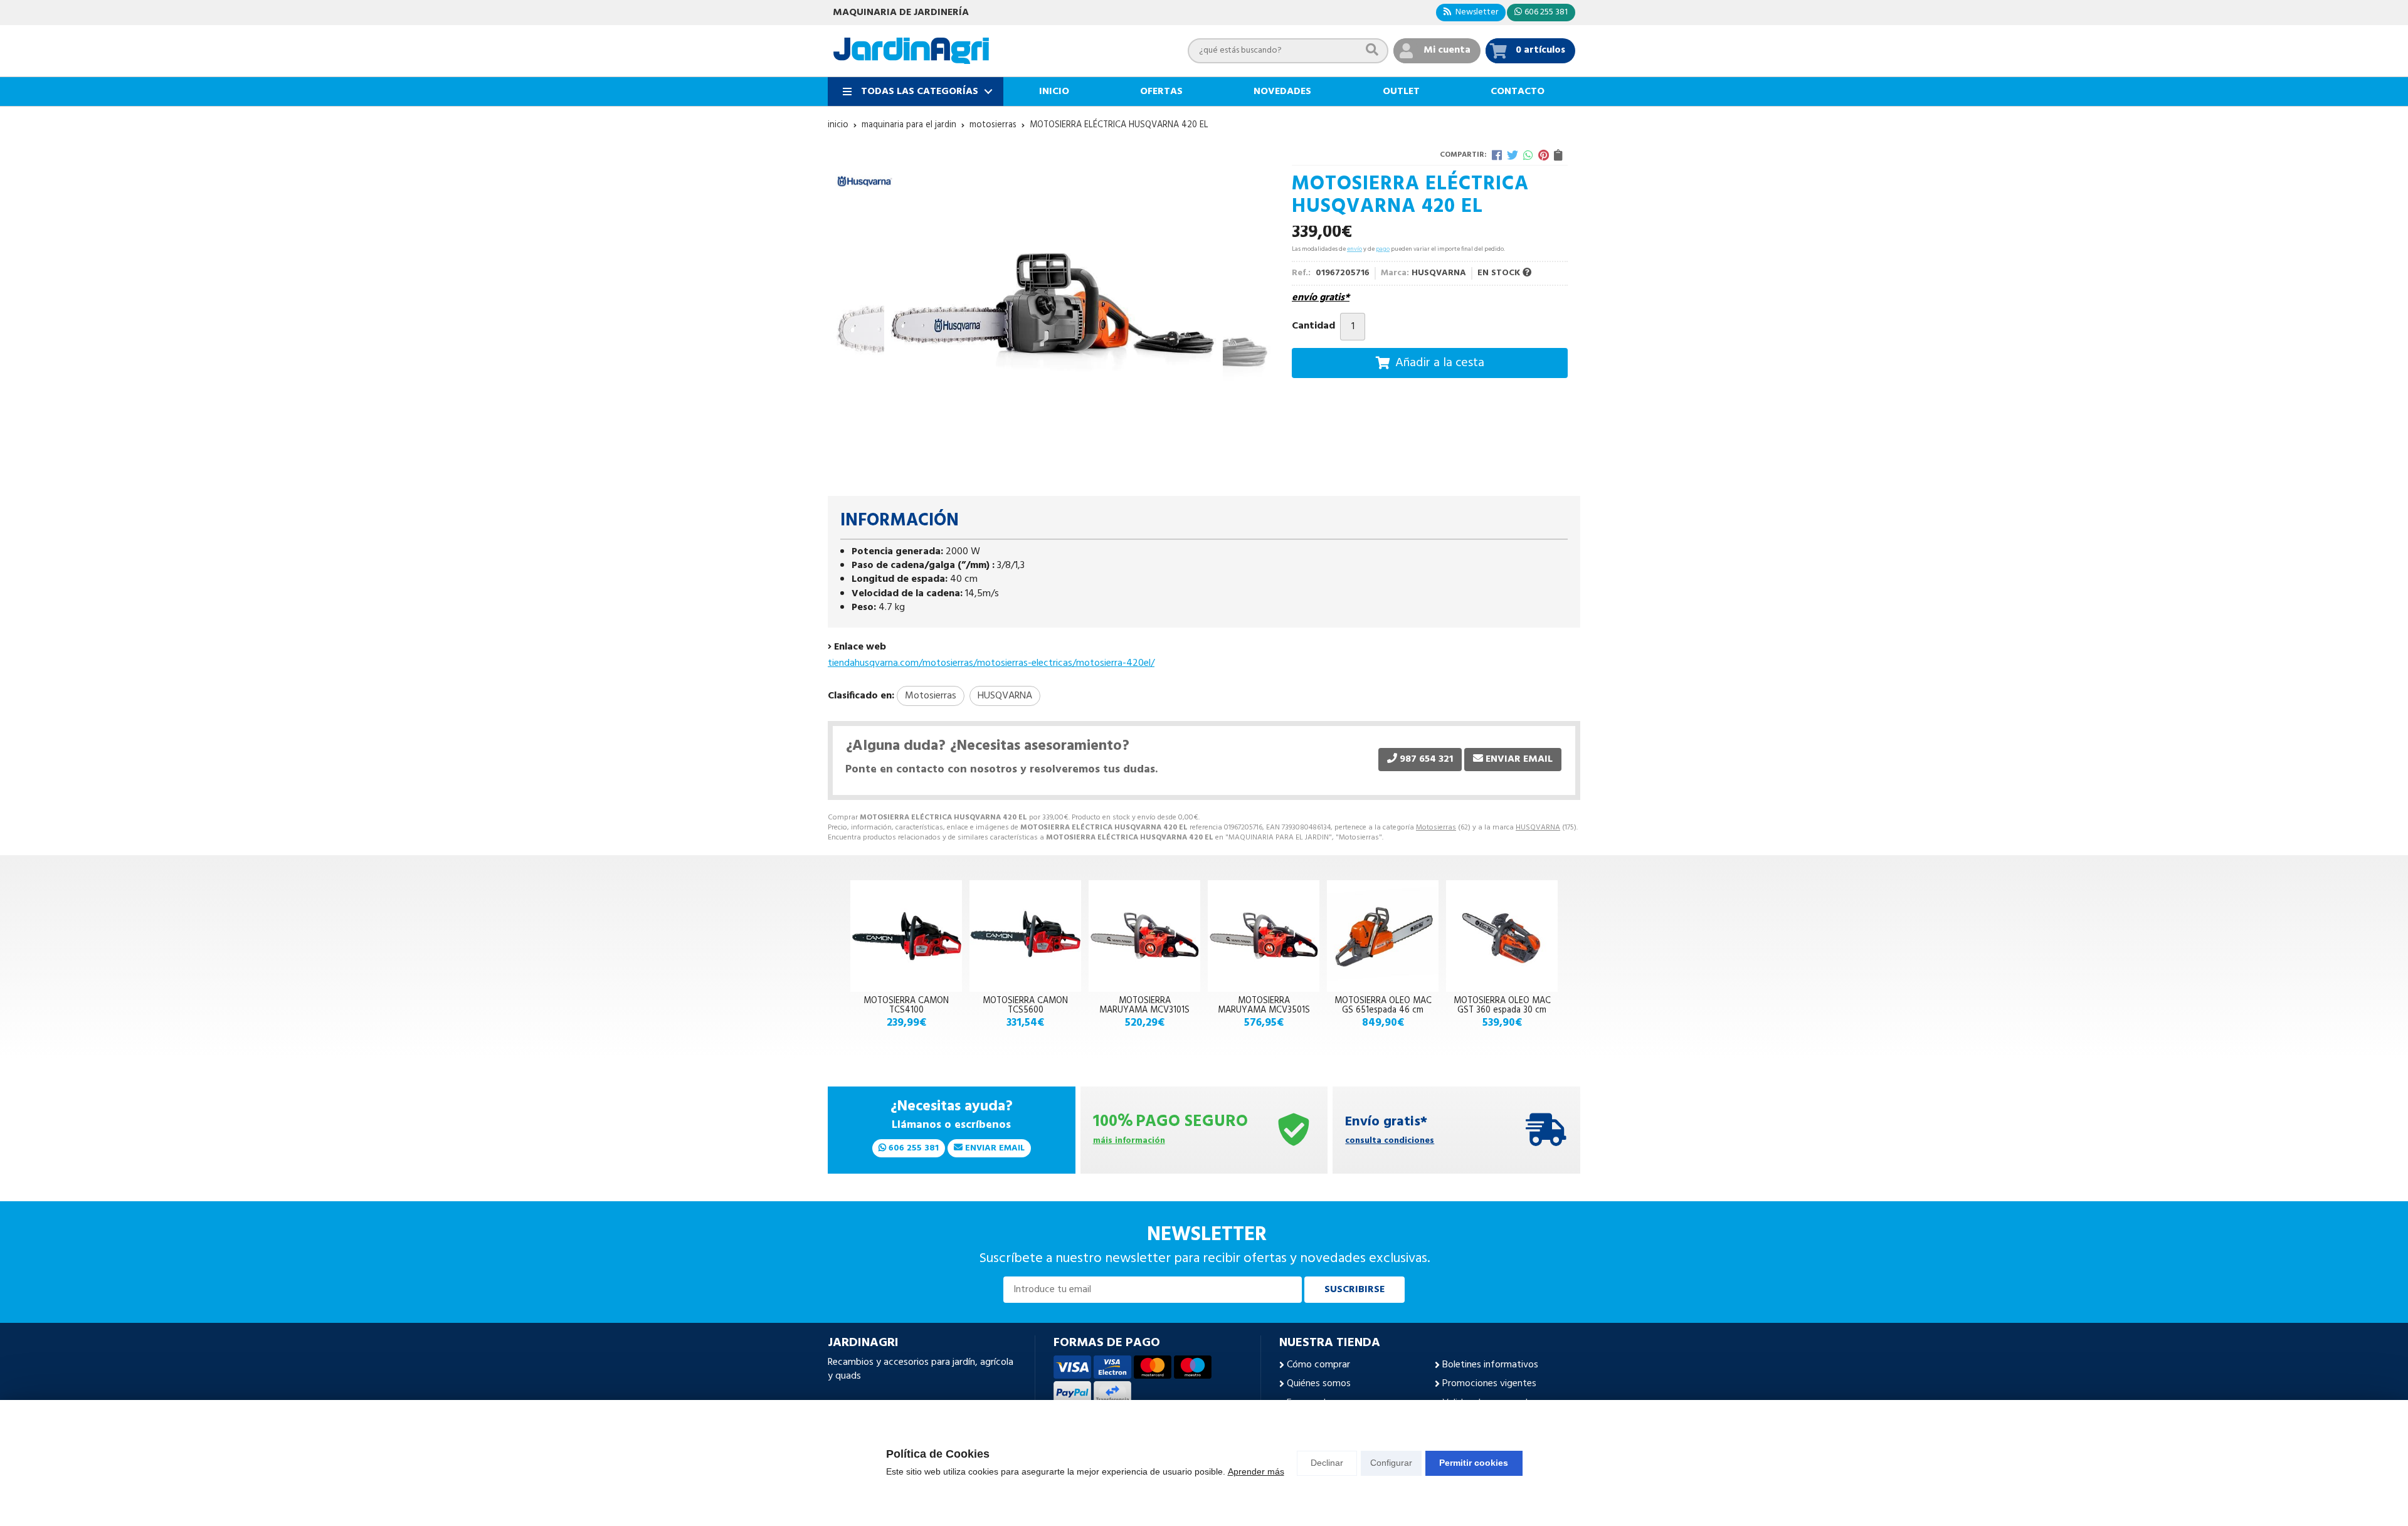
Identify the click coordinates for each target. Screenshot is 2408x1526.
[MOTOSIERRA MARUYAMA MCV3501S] (1264, 936)
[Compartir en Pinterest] (1544, 155)
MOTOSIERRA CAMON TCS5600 (1025, 1005)
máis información (1129, 1141)
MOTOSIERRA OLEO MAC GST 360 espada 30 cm (1502, 1005)
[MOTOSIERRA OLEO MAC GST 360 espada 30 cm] (1502, 936)
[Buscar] (1372, 50)
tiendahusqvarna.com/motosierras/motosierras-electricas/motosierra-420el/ (991, 663)
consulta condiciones (1390, 1141)
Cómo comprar (1318, 1365)
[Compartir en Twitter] (1513, 155)
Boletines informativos (1490, 1365)
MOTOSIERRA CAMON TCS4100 (906, 1005)
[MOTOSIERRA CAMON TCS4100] (906, 936)
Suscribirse (1354, 1290)
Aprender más (1256, 1471)
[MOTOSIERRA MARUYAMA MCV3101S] (1144, 936)
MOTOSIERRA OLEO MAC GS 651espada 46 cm (1383, 1005)
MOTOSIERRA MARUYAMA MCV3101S (1144, 1005)
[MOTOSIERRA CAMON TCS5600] (1025, 936)
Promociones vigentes (1489, 1384)
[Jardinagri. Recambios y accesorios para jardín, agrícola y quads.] (911, 51)
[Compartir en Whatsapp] (1528, 155)
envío (1354, 249)
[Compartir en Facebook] (1497, 155)
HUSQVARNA (1538, 828)
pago (1383, 249)
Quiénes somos (1319, 1384)
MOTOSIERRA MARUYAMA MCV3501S (1264, 1005)
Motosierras (1436, 828)
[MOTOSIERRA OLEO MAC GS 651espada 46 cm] (1383, 936)
